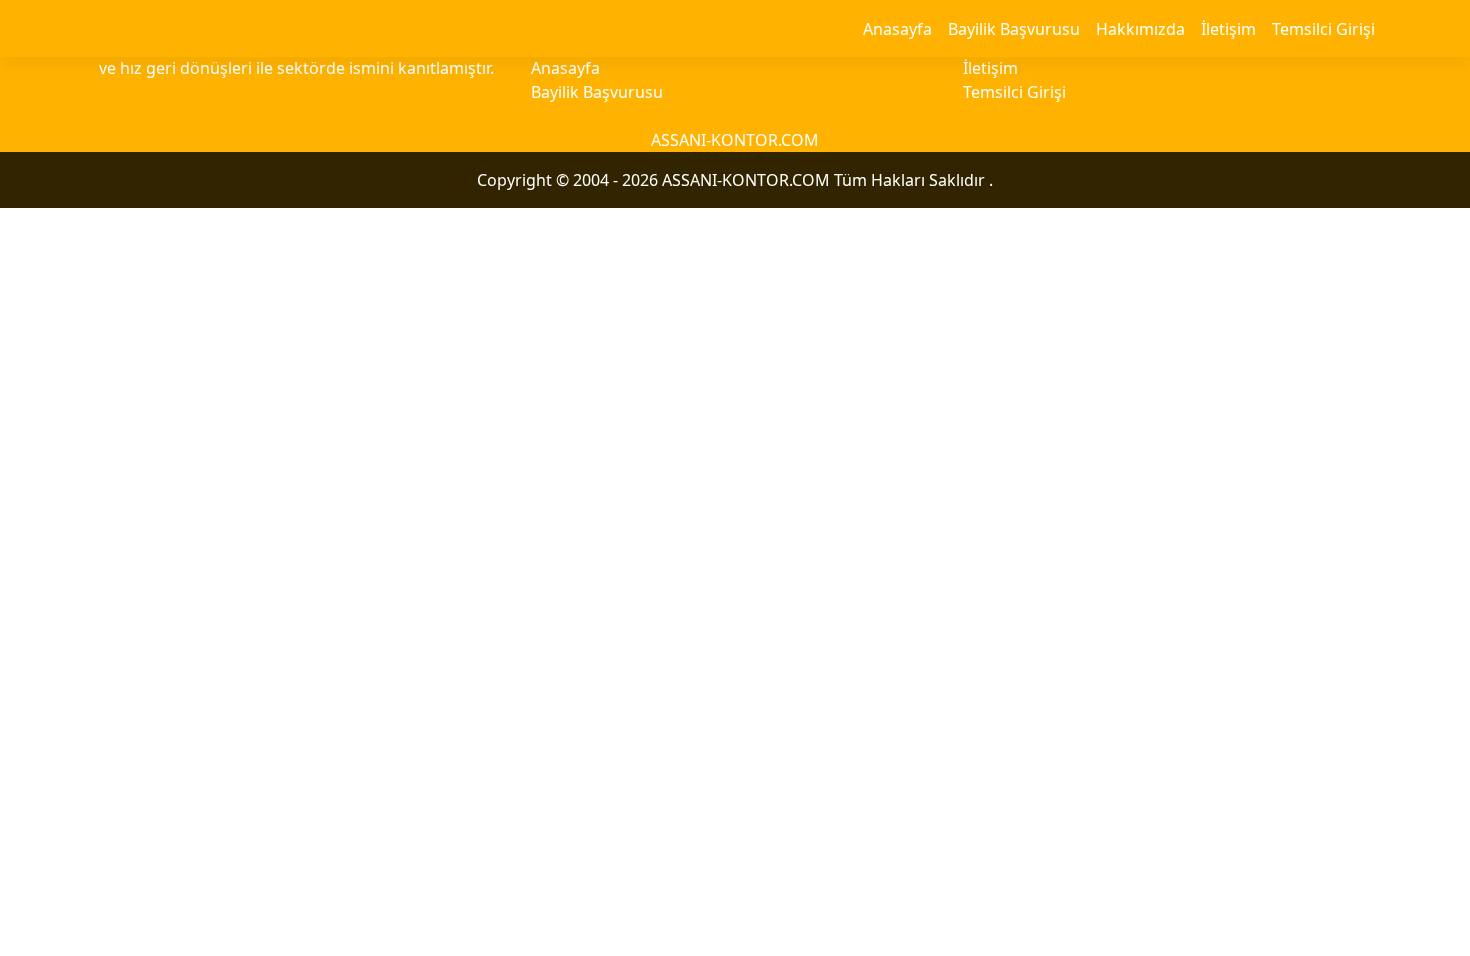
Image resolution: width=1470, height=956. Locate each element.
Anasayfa (897, 29)
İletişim (1228, 29)
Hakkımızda (1140, 29)
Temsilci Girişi (1323, 29)
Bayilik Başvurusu (1014, 29)
